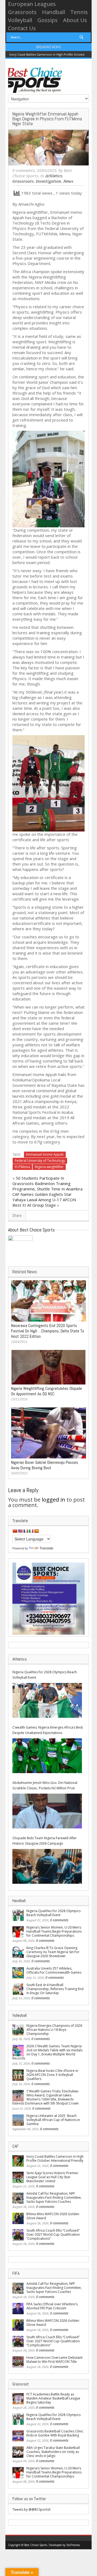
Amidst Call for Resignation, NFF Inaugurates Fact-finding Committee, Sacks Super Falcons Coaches (54, 2197)
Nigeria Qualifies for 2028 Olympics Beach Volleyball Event (45, 1675)
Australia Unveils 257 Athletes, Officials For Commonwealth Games (54, 1970)
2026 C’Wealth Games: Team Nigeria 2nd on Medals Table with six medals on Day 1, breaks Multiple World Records (47, 2052)
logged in (53, 1500)
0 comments (24, 171)
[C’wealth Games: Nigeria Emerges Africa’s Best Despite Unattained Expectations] (47, 1756)
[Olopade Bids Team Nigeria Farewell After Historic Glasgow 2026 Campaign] (47, 1866)
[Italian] (31, 1531)
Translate (46, 1548)
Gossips (48, 20)
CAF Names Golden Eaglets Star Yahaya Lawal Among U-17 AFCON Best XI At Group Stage (44, 1200)
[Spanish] (36, 1531)
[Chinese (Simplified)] (15, 1531)
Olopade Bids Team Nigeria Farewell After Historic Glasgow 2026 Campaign (45, 1841)
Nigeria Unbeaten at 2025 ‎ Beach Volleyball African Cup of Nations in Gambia (53, 2120)
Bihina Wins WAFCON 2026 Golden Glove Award (53, 2216)
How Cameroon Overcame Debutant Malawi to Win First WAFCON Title (54, 2360)
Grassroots (22, 12)
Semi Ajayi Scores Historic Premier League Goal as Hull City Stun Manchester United (52, 2177)
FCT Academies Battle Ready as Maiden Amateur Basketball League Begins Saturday (53, 2398)
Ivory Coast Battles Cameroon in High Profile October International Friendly (55, 2158)
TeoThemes (73, 2545)
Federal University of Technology (40, 1161)
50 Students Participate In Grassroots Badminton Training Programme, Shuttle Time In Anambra (47, 1183)
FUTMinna (22, 1167)
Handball (53, 12)
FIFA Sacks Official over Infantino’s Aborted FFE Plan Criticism (52, 2306)
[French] (26, 1531)
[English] (20, 1531)
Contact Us (22, 28)
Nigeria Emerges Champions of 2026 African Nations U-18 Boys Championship (54, 2030)
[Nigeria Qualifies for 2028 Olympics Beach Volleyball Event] (47, 1700)
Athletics (54, 176)
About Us (75, 20)
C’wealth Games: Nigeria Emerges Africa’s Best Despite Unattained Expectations (48, 1730)
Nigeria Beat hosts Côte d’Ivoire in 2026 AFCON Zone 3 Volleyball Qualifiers (52, 2075)
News (68, 181)
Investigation (48, 181)
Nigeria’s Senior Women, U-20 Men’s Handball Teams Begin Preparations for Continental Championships (54, 1931)
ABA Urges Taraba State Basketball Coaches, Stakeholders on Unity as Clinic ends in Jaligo (53, 2452)
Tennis (79, 12)
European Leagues (32, 4)
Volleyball (20, 20)
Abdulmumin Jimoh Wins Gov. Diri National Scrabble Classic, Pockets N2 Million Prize (45, 1785)
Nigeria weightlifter (49, 1167)
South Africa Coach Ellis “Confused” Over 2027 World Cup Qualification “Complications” (53, 2234)
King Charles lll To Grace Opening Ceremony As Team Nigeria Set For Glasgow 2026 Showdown (53, 1952)
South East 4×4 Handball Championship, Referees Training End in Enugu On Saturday (55, 1989)
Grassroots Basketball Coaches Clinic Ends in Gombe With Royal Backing (55, 2433)
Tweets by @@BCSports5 (32, 2509)
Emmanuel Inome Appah (45, 1154)
